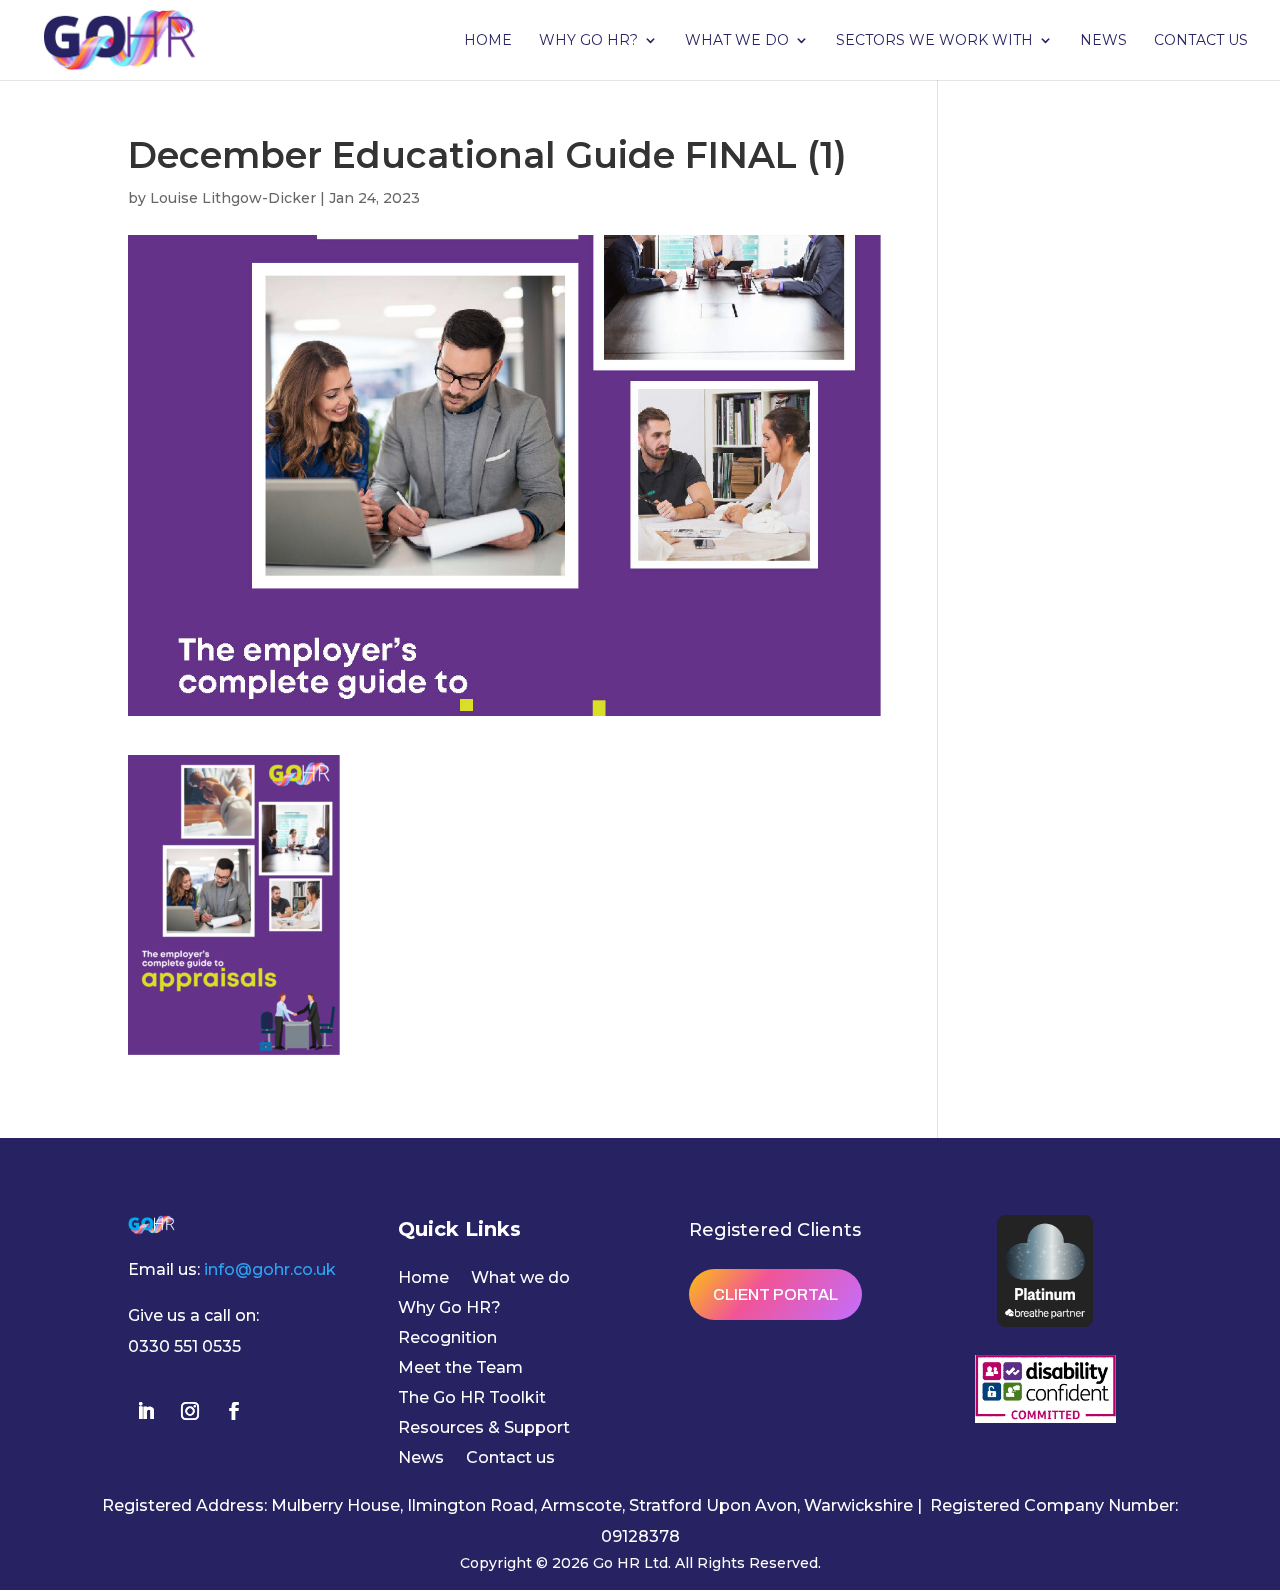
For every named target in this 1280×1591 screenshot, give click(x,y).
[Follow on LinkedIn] (146, 1411)
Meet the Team (460, 1369)
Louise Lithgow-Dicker (233, 198)
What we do (737, 41)
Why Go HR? (588, 41)
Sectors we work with (934, 41)
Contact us (1201, 41)
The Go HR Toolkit (472, 1399)
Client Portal (775, 1294)
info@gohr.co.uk (270, 1269)
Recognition (447, 1339)
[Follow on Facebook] (234, 1411)
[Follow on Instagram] (190, 1411)
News (1103, 41)
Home (488, 41)
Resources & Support (484, 1429)
